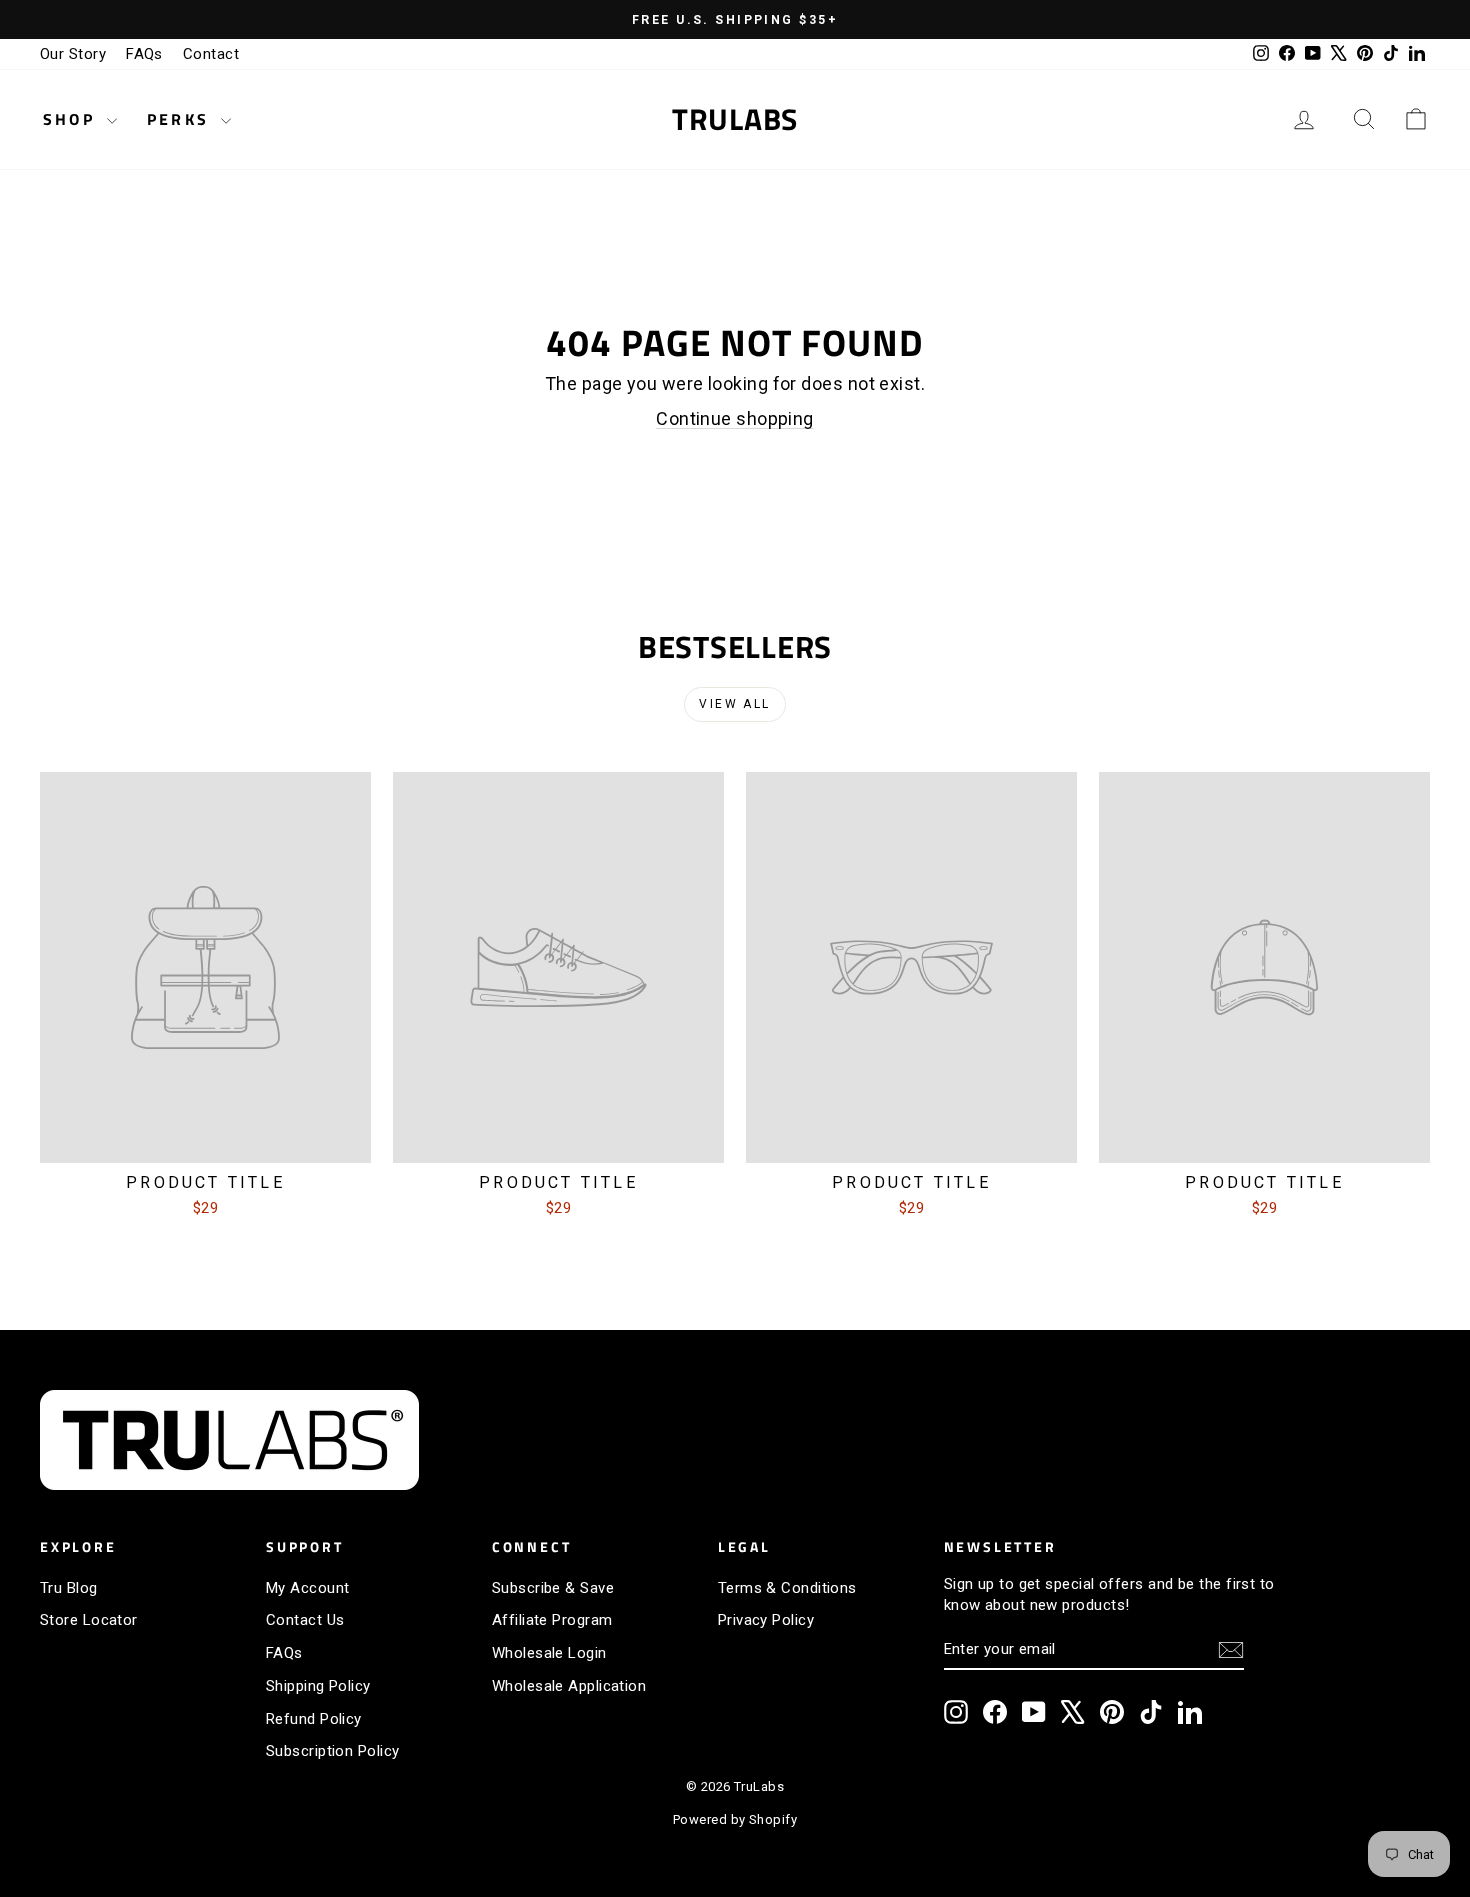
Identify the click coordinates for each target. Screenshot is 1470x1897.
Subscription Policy (333, 1751)
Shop (72, 119)
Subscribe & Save (553, 1588)
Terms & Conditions (787, 1588)
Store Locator (89, 1620)
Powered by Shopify (735, 1819)
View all (734, 704)
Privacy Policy (766, 1620)
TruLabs (735, 119)
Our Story (73, 54)
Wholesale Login (549, 1653)
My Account (308, 1588)
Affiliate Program (552, 1620)
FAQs (144, 54)
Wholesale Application (569, 1686)
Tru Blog (69, 1588)
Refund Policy (314, 1719)
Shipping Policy (318, 1686)
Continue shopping (735, 418)
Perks (181, 119)
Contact (211, 54)
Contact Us (305, 1620)
